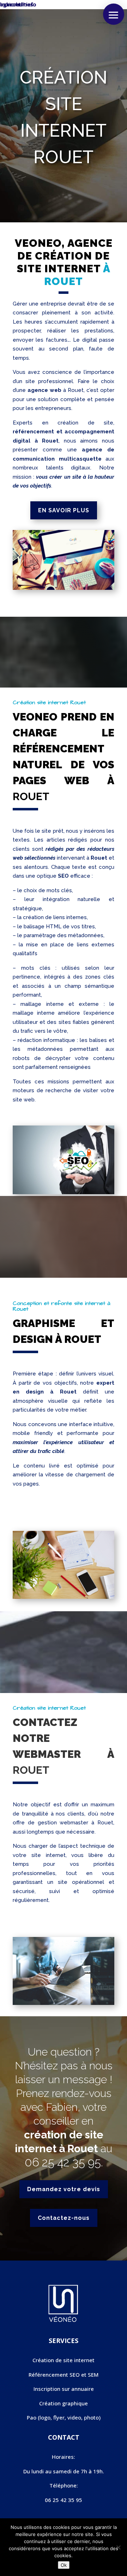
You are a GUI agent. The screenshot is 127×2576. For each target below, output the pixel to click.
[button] (114, 14)
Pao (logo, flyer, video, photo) (64, 2417)
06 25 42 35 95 (63, 2162)
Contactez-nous (64, 2218)
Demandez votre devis (64, 2189)
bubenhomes (17, 4)
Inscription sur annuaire (64, 2389)
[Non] (118, 2547)
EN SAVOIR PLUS (64, 510)
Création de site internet (64, 2360)
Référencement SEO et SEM (64, 2375)
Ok (64, 2565)
